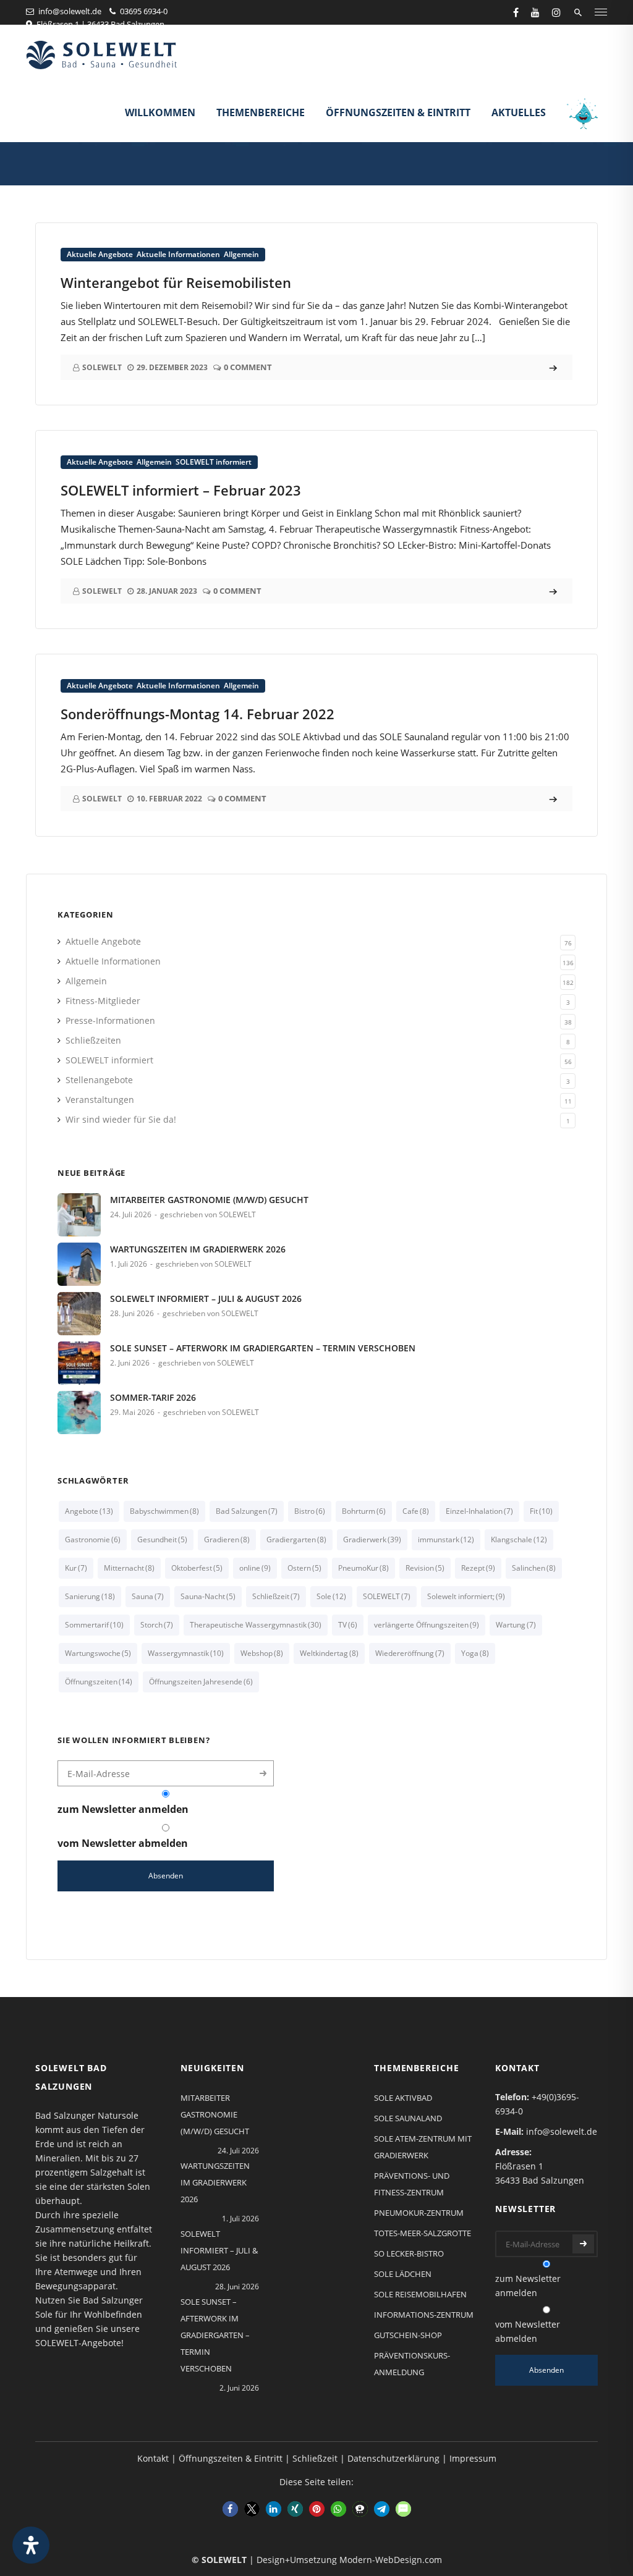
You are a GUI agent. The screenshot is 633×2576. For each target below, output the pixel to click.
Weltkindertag (329, 1653)
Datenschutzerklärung (393, 2458)
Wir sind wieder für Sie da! (121, 1119)
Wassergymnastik (186, 1653)
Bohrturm (364, 1511)
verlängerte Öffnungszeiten (427, 1625)
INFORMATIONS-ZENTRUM (424, 2315)
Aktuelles (519, 112)
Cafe (416, 1511)
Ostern (304, 1568)
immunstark (446, 1539)
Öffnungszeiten (99, 1682)
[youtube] (535, 12)
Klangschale (519, 1539)
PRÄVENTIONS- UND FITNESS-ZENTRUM (412, 2184)
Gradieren (227, 1539)
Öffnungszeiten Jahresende (201, 1682)
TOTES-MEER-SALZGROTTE (423, 2233)
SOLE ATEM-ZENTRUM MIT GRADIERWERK (423, 2147)
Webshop (262, 1653)
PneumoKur (363, 1568)
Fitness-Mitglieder (103, 1001)
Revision (425, 1568)
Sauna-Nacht (208, 1596)
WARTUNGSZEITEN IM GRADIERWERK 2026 (198, 1249)
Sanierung (90, 1596)
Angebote (89, 1511)
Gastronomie (93, 1539)
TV (348, 1625)
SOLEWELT (387, 1596)
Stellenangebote (99, 1080)
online (255, 1568)
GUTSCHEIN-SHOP (408, 2335)
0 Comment (248, 367)
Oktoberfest (197, 1568)
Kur (76, 1568)
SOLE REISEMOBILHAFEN (420, 2294)
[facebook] (516, 12)
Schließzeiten (93, 1040)
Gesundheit (162, 1539)
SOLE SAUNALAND (408, 2118)
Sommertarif (94, 1625)
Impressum (473, 2458)
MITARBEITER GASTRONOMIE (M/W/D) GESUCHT (209, 1200)
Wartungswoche (98, 1653)
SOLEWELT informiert (214, 462)
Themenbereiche (261, 112)
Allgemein (241, 254)
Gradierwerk (372, 1539)
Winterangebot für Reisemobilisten (176, 282)
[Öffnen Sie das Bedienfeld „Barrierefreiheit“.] (31, 2545)
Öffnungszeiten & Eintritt (398, 112)
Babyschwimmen (164, 1511)
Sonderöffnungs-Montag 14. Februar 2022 (198, 714)
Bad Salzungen (247, 1511)
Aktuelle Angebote (100, 254)
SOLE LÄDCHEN (403, 2274)
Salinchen (534, 1568)
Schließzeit (276, 1596)
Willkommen (160, 112)
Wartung (516, 1625)
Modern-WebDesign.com (391, 2560)
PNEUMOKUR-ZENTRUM (419, 2213)
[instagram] (556, 12)
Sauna (148, 1596)
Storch (157, 1625)
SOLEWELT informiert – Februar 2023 (181, 490)
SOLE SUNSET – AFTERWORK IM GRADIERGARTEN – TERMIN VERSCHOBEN (263, 1348)
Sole (331, 1596)
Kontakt (153, 2458)
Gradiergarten (296, 1539)
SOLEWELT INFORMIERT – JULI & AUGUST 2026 (206, 1299)
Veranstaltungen (100, 1100)
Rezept (478, 1568)
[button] (230, 2509)
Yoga (475, 1653)
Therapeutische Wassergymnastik (256, 1625)
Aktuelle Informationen (178, 254)
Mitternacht (129, 1568)
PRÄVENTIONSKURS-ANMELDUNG (412, 2364)
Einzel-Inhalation (479, 1511)
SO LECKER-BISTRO (409, 2253)
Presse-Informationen (110, 1020)
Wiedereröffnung (410, 1653)
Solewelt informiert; (466, 1596)
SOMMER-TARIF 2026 (153, 1397)
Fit (541, 1511)
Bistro (310, 1511)
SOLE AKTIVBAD (403, 2098)
